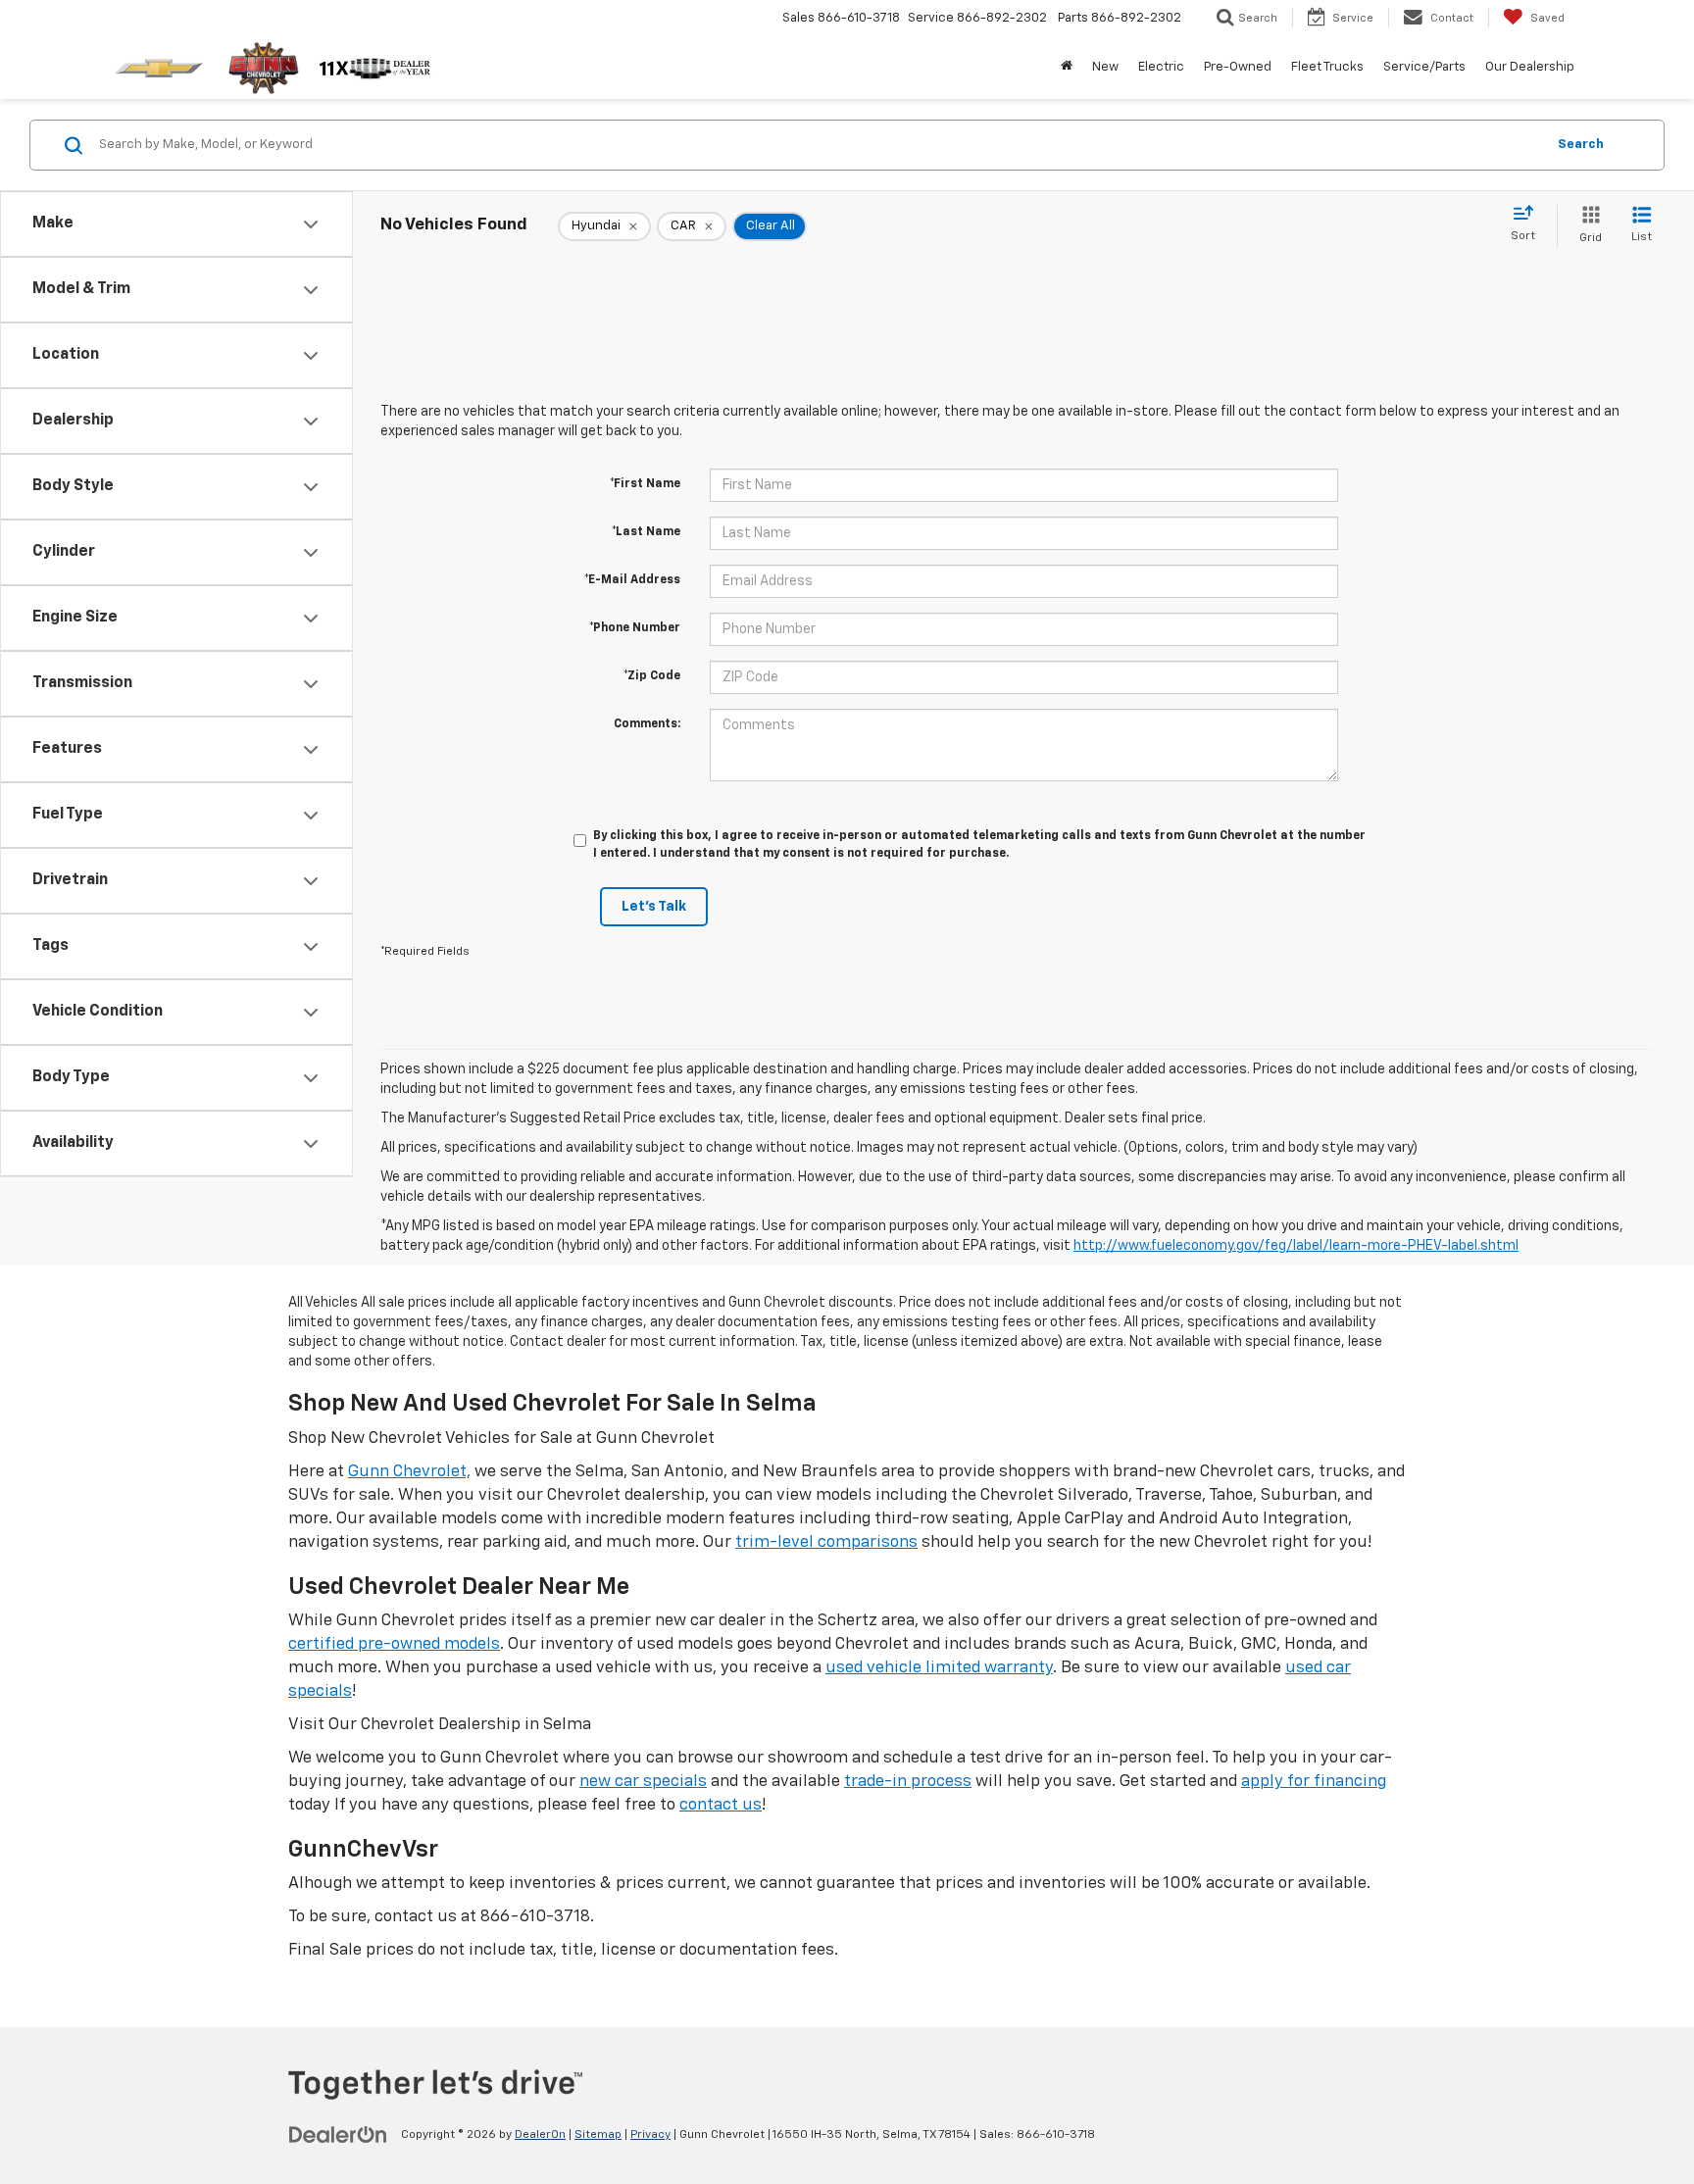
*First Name (645, 484)
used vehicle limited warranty (939, 1668)
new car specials (643, 1782)
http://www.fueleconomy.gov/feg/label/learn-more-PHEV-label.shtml (1296, 1246)
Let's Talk (654, 907)
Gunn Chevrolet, (409, 1472)
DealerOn (540, 2135)
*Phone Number (635, 628)
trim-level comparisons (826, 1542)
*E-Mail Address (632, 580)
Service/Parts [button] (1424, 67)
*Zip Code (652, 676)
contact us (721, 1805)
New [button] (1105, 67)
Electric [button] (1161, 67)
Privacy (650, 2135)
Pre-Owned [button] (1238, 67)
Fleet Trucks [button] (1327, 67)
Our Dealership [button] (1530, 67)
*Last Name (646, 532)
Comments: (647, 724)
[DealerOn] (338, 2134)
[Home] (1067, 68)
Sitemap (598, 2135)
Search (1581, 145)
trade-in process (908, 1782)
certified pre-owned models (394, 1644)
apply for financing (1314, 1782)
